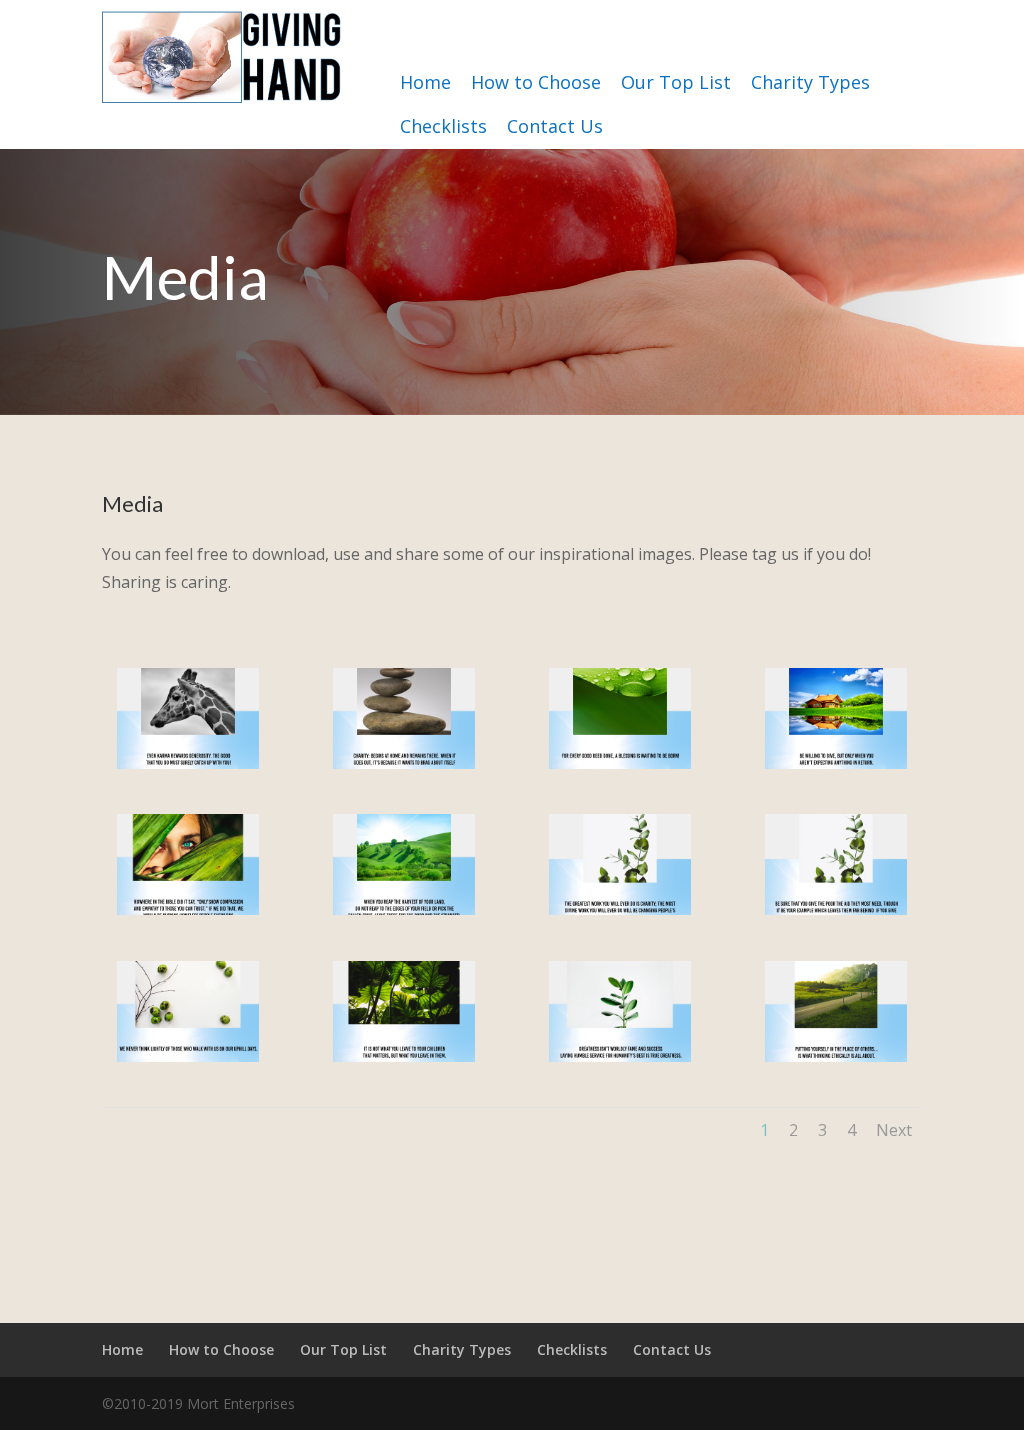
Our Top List (676, 82)
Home (425, 82)
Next (894, 1130)
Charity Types (810, 82)
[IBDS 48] (404, 763)
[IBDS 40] (404, 1056)
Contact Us (555, 126)
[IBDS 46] (836, 763)
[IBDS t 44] (404, 909)
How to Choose (536, 82)
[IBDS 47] (620, 763)
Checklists (443, 126)
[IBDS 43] (620, 909)
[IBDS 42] (836, 909)
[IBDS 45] (188, 909)
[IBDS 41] (188, 1056)
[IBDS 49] (188, 763)
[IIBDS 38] (836, 1056)
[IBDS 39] (620, 1056)
